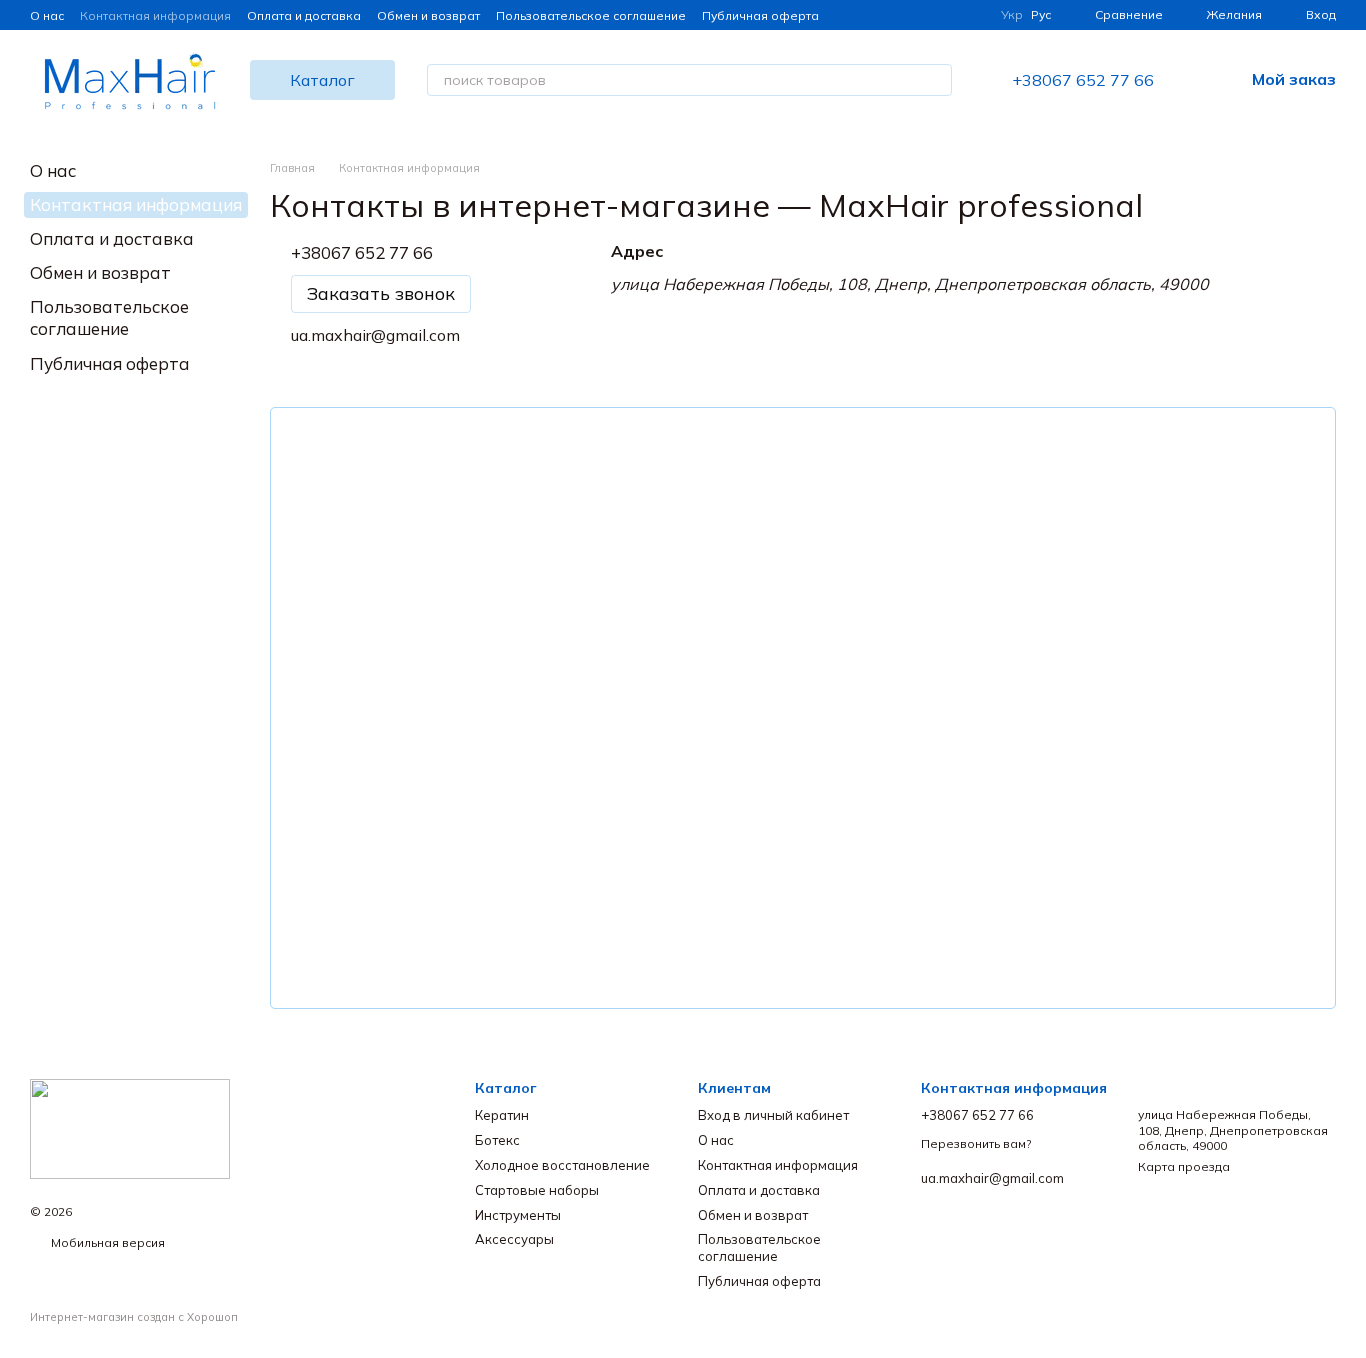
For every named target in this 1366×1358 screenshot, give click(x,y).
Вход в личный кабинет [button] (773, 1115)
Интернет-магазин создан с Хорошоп (134, 1317)
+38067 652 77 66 (1083, 80)
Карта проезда (1184, 1166)
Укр (1012, 15)
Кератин (502, 1115)
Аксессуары (514, 1239)
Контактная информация (155, 15)
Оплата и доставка (304, 15)
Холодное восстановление (562, 1165)
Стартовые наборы (537, 1190)
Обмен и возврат (428, 15)
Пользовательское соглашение (591, 15)
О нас (47, 15)
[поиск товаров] (936, 80)
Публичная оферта (760, 15)
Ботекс (497, 1140)
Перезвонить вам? (976, 1143)
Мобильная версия (106, 1242)
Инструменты (518, 1215)
